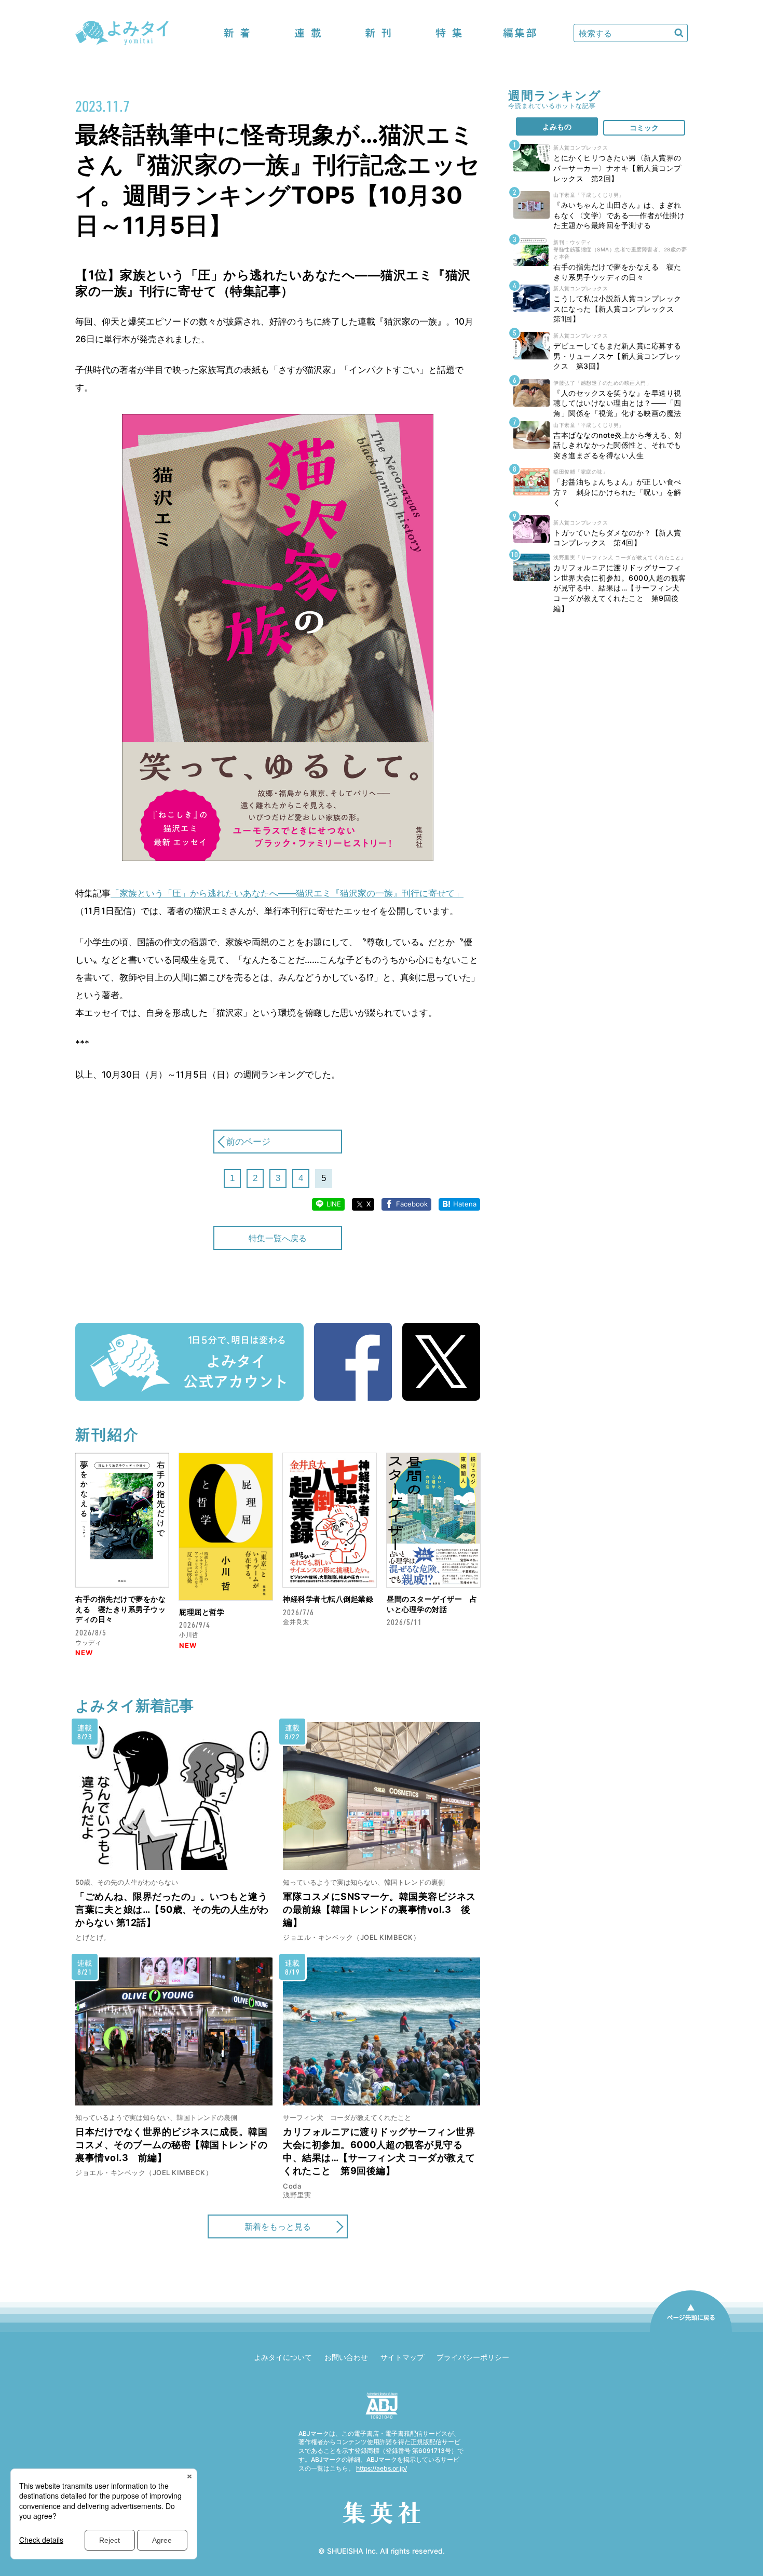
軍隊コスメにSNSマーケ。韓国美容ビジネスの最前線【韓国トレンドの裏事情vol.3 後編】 (379, 1909)
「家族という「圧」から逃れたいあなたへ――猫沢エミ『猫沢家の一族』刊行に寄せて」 (287, 893)
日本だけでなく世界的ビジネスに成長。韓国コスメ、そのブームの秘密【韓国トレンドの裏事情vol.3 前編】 (171, 2145)
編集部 (520, 33)
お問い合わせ (346, 2357)
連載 (308, 33)
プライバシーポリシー (473, 2357)
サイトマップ (402, 2357)
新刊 (378, 33)
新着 (237, 33)
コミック (644, 128)
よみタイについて (283, 2357)
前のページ (248, 1142)
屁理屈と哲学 (202, 1612)
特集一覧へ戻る (278, 1238)
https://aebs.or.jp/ (382, 2468)
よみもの (557, 126)
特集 (449, 33)
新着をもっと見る (278, 2226)
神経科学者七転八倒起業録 (328, 1599)
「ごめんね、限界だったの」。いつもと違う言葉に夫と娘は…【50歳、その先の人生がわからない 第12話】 (172, 1909)
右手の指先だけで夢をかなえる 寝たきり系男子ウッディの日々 (120, 1609)
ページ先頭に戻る (691, 2331)
